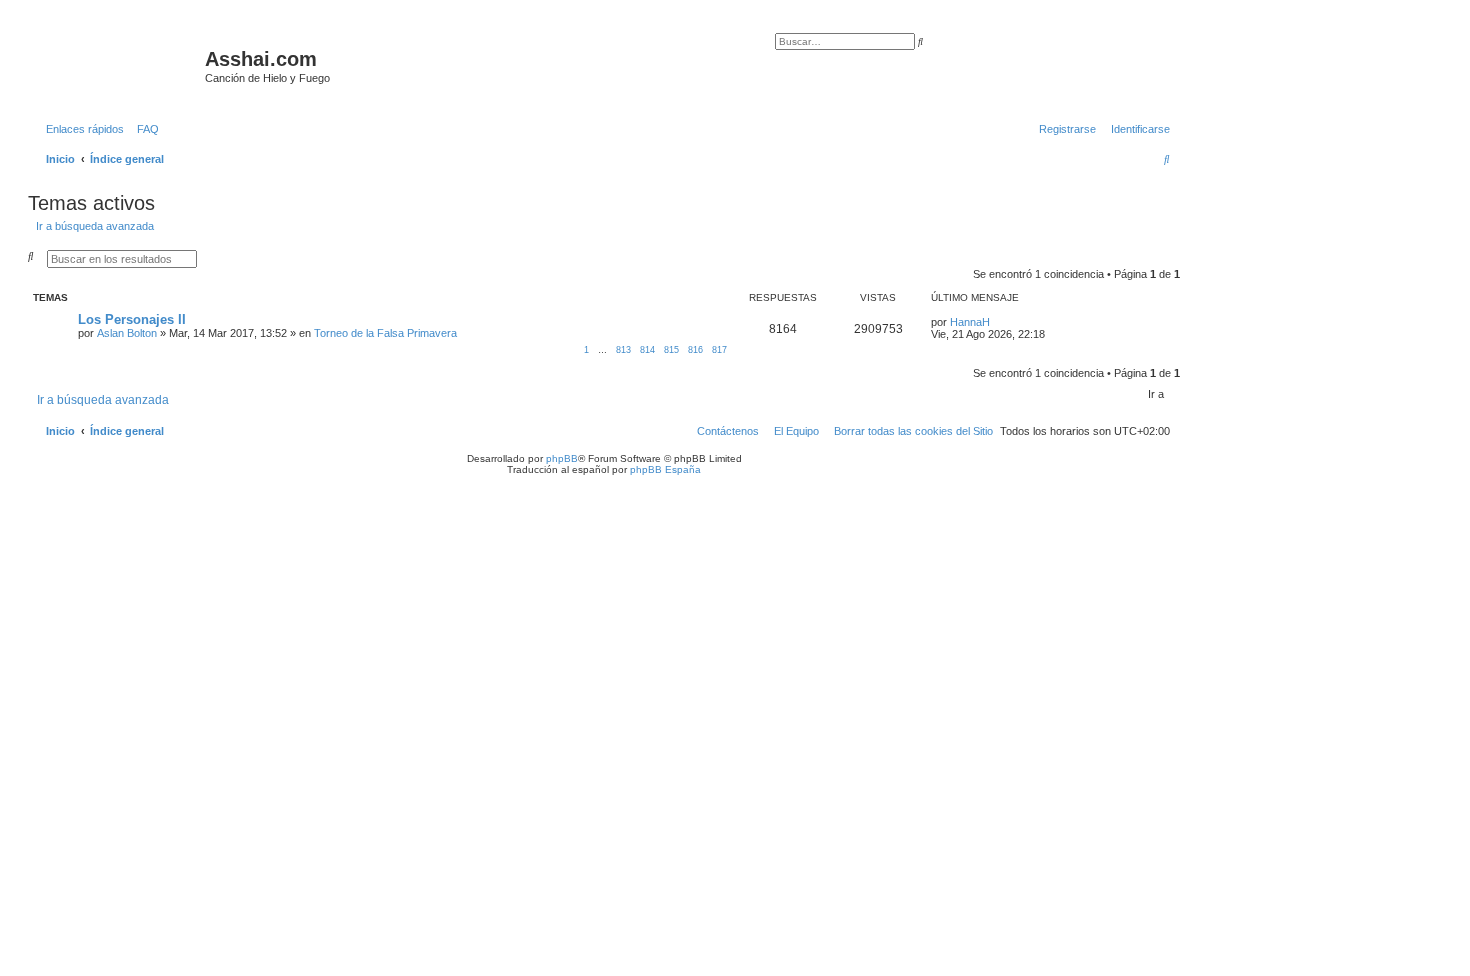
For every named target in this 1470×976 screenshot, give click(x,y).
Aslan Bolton (127, 333)
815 (671, 350)
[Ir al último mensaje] (997, 322)
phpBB (562, 458)
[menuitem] (144, 129)
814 (647, 350)
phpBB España (665, 469)
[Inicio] (119, 65)
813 (623, 350)
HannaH (970, 322)
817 (719, 350)
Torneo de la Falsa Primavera (385, 333)
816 (695, 350)
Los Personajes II (132, 319)
